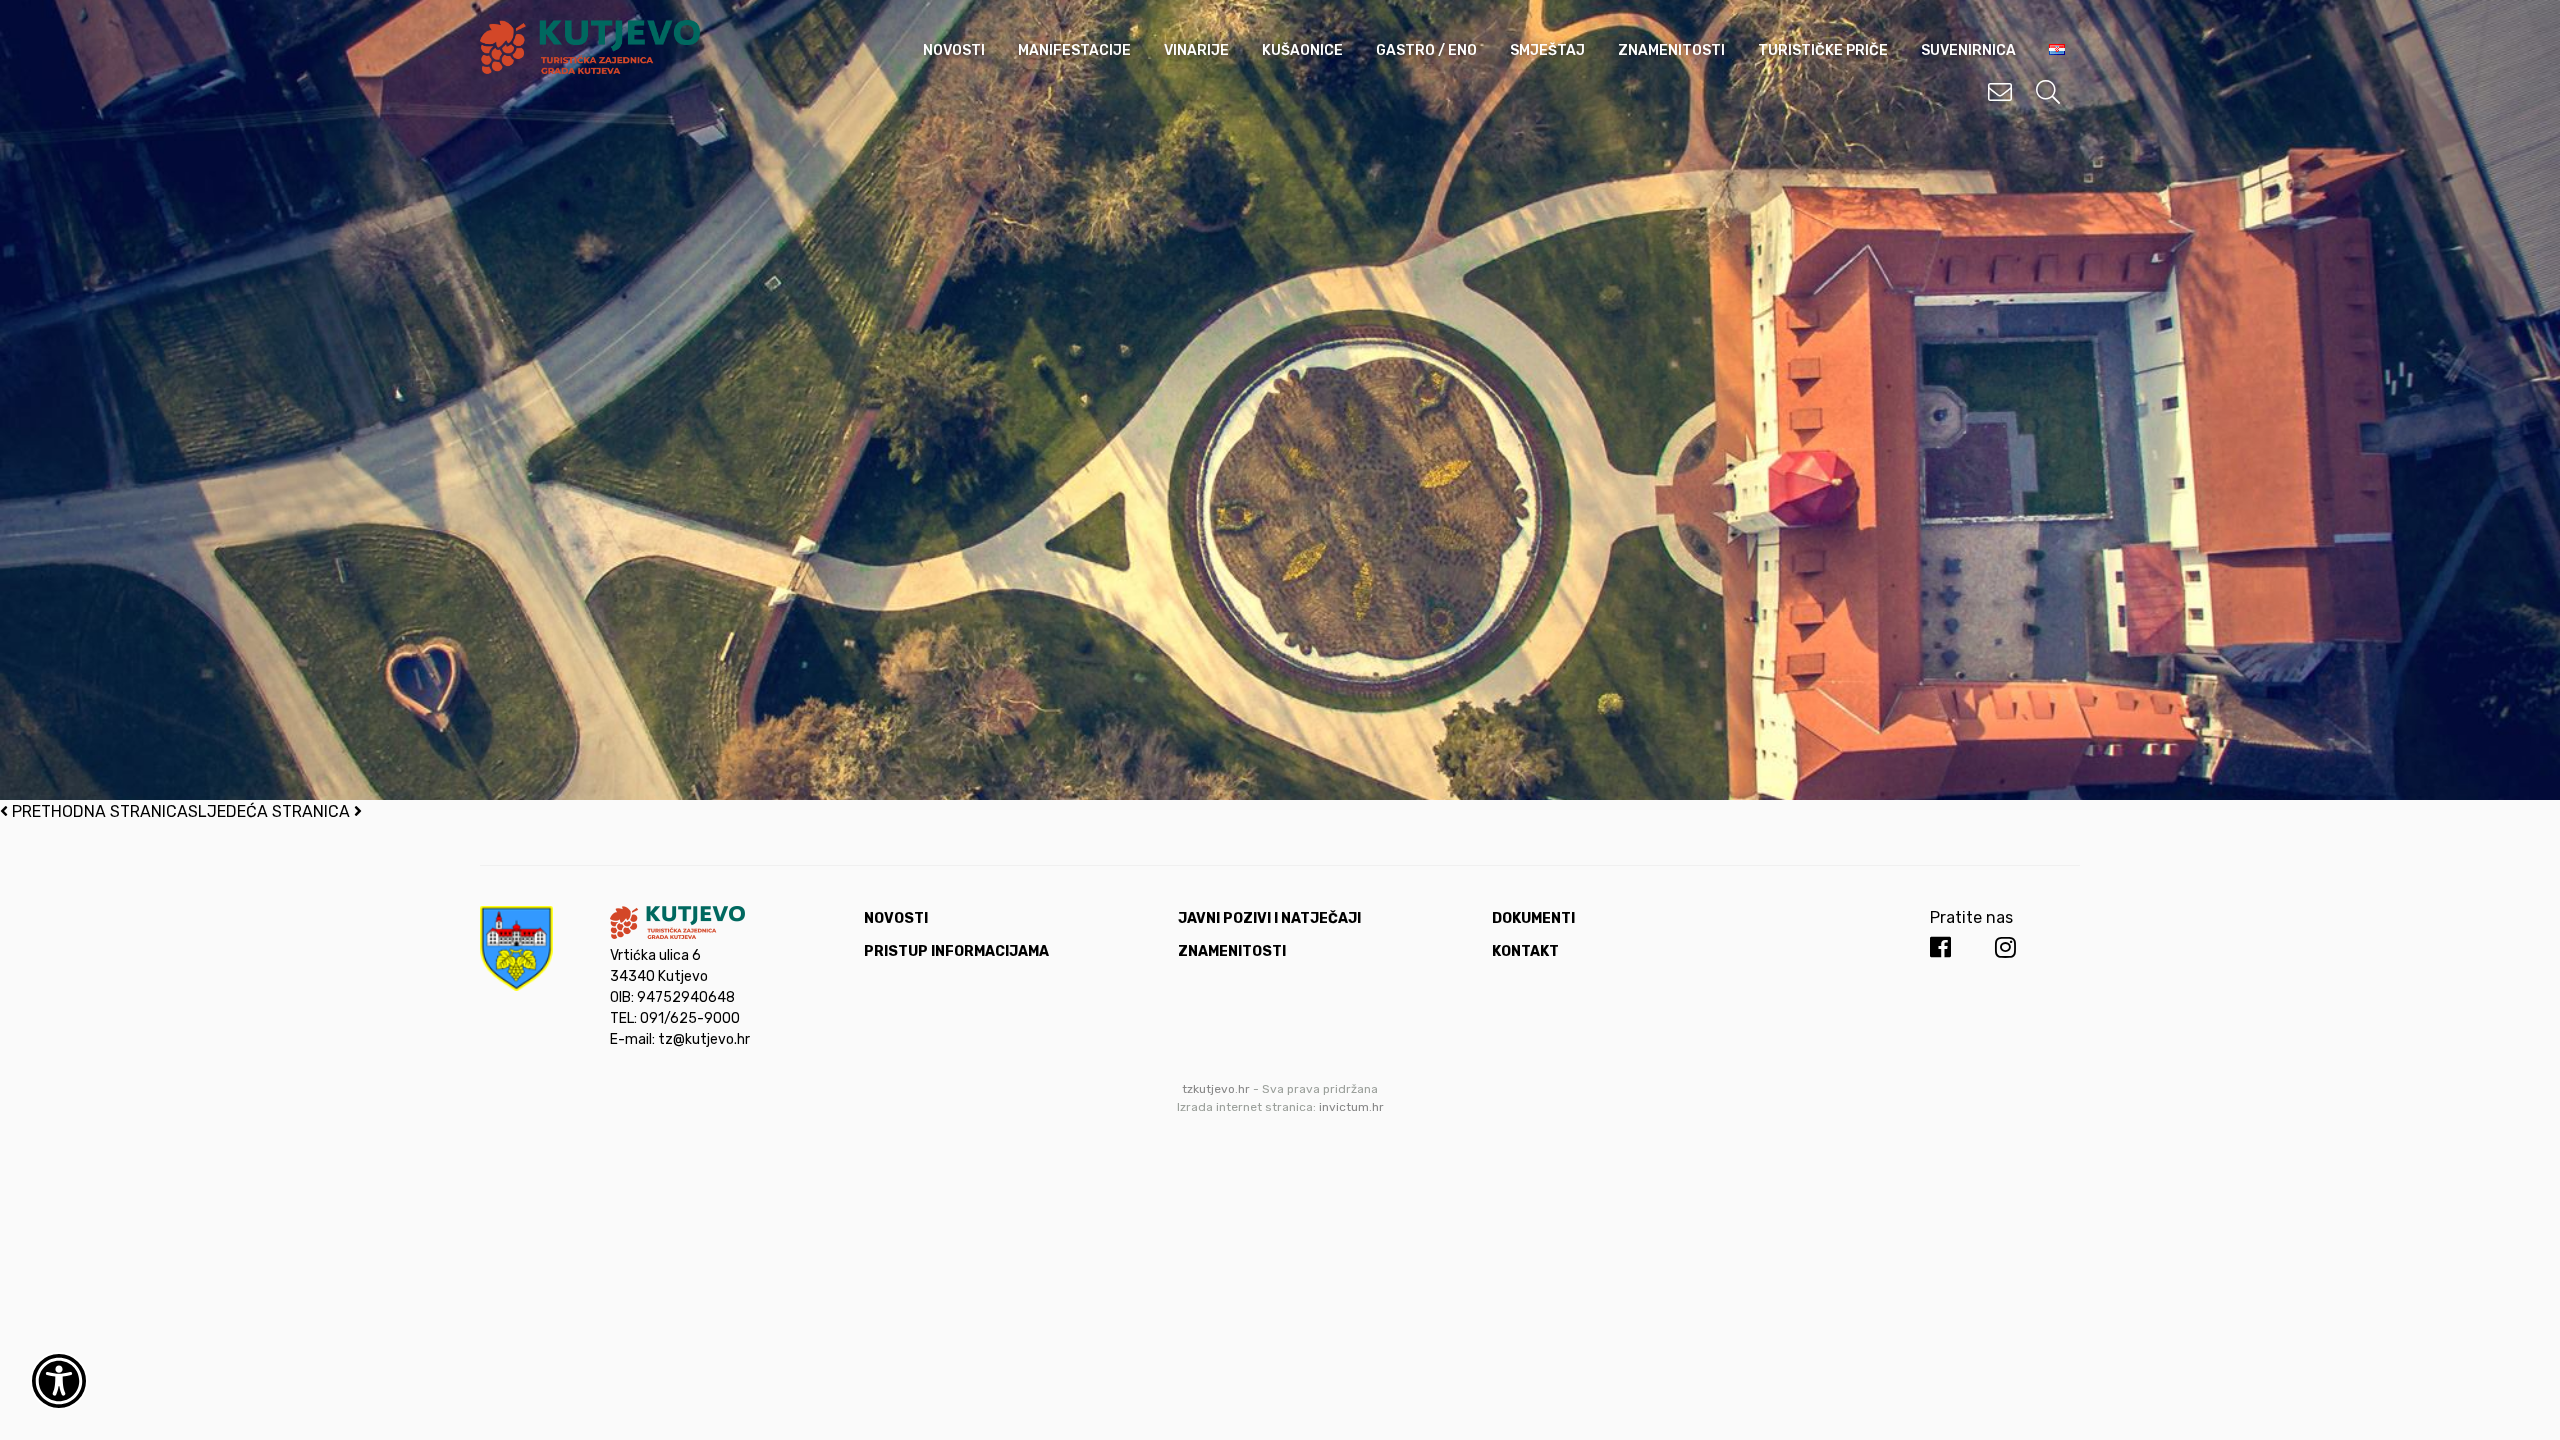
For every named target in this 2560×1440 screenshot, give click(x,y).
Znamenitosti (1671, 50)
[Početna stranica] (590, 68)
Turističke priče (1823, 50)
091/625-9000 (690, 1018)
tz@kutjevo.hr (704, 1039)
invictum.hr (1351, 1107)
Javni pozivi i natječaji (1269, 918)
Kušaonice (1302, 50)
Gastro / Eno (1426, 50)
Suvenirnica (1968, 50)
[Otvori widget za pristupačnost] (59, 1381)
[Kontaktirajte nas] (2000, 92)
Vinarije (1196, 50)
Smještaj (1547, 50)
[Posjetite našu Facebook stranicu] (1940, 948)
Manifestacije (1074, 50)
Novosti (954, 50)
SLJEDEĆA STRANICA (271, 811)
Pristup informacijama (956, 951)
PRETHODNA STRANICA (98, 811)
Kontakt (1525, 951)
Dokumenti (1533, 918)
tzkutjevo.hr (1216, 1089)
